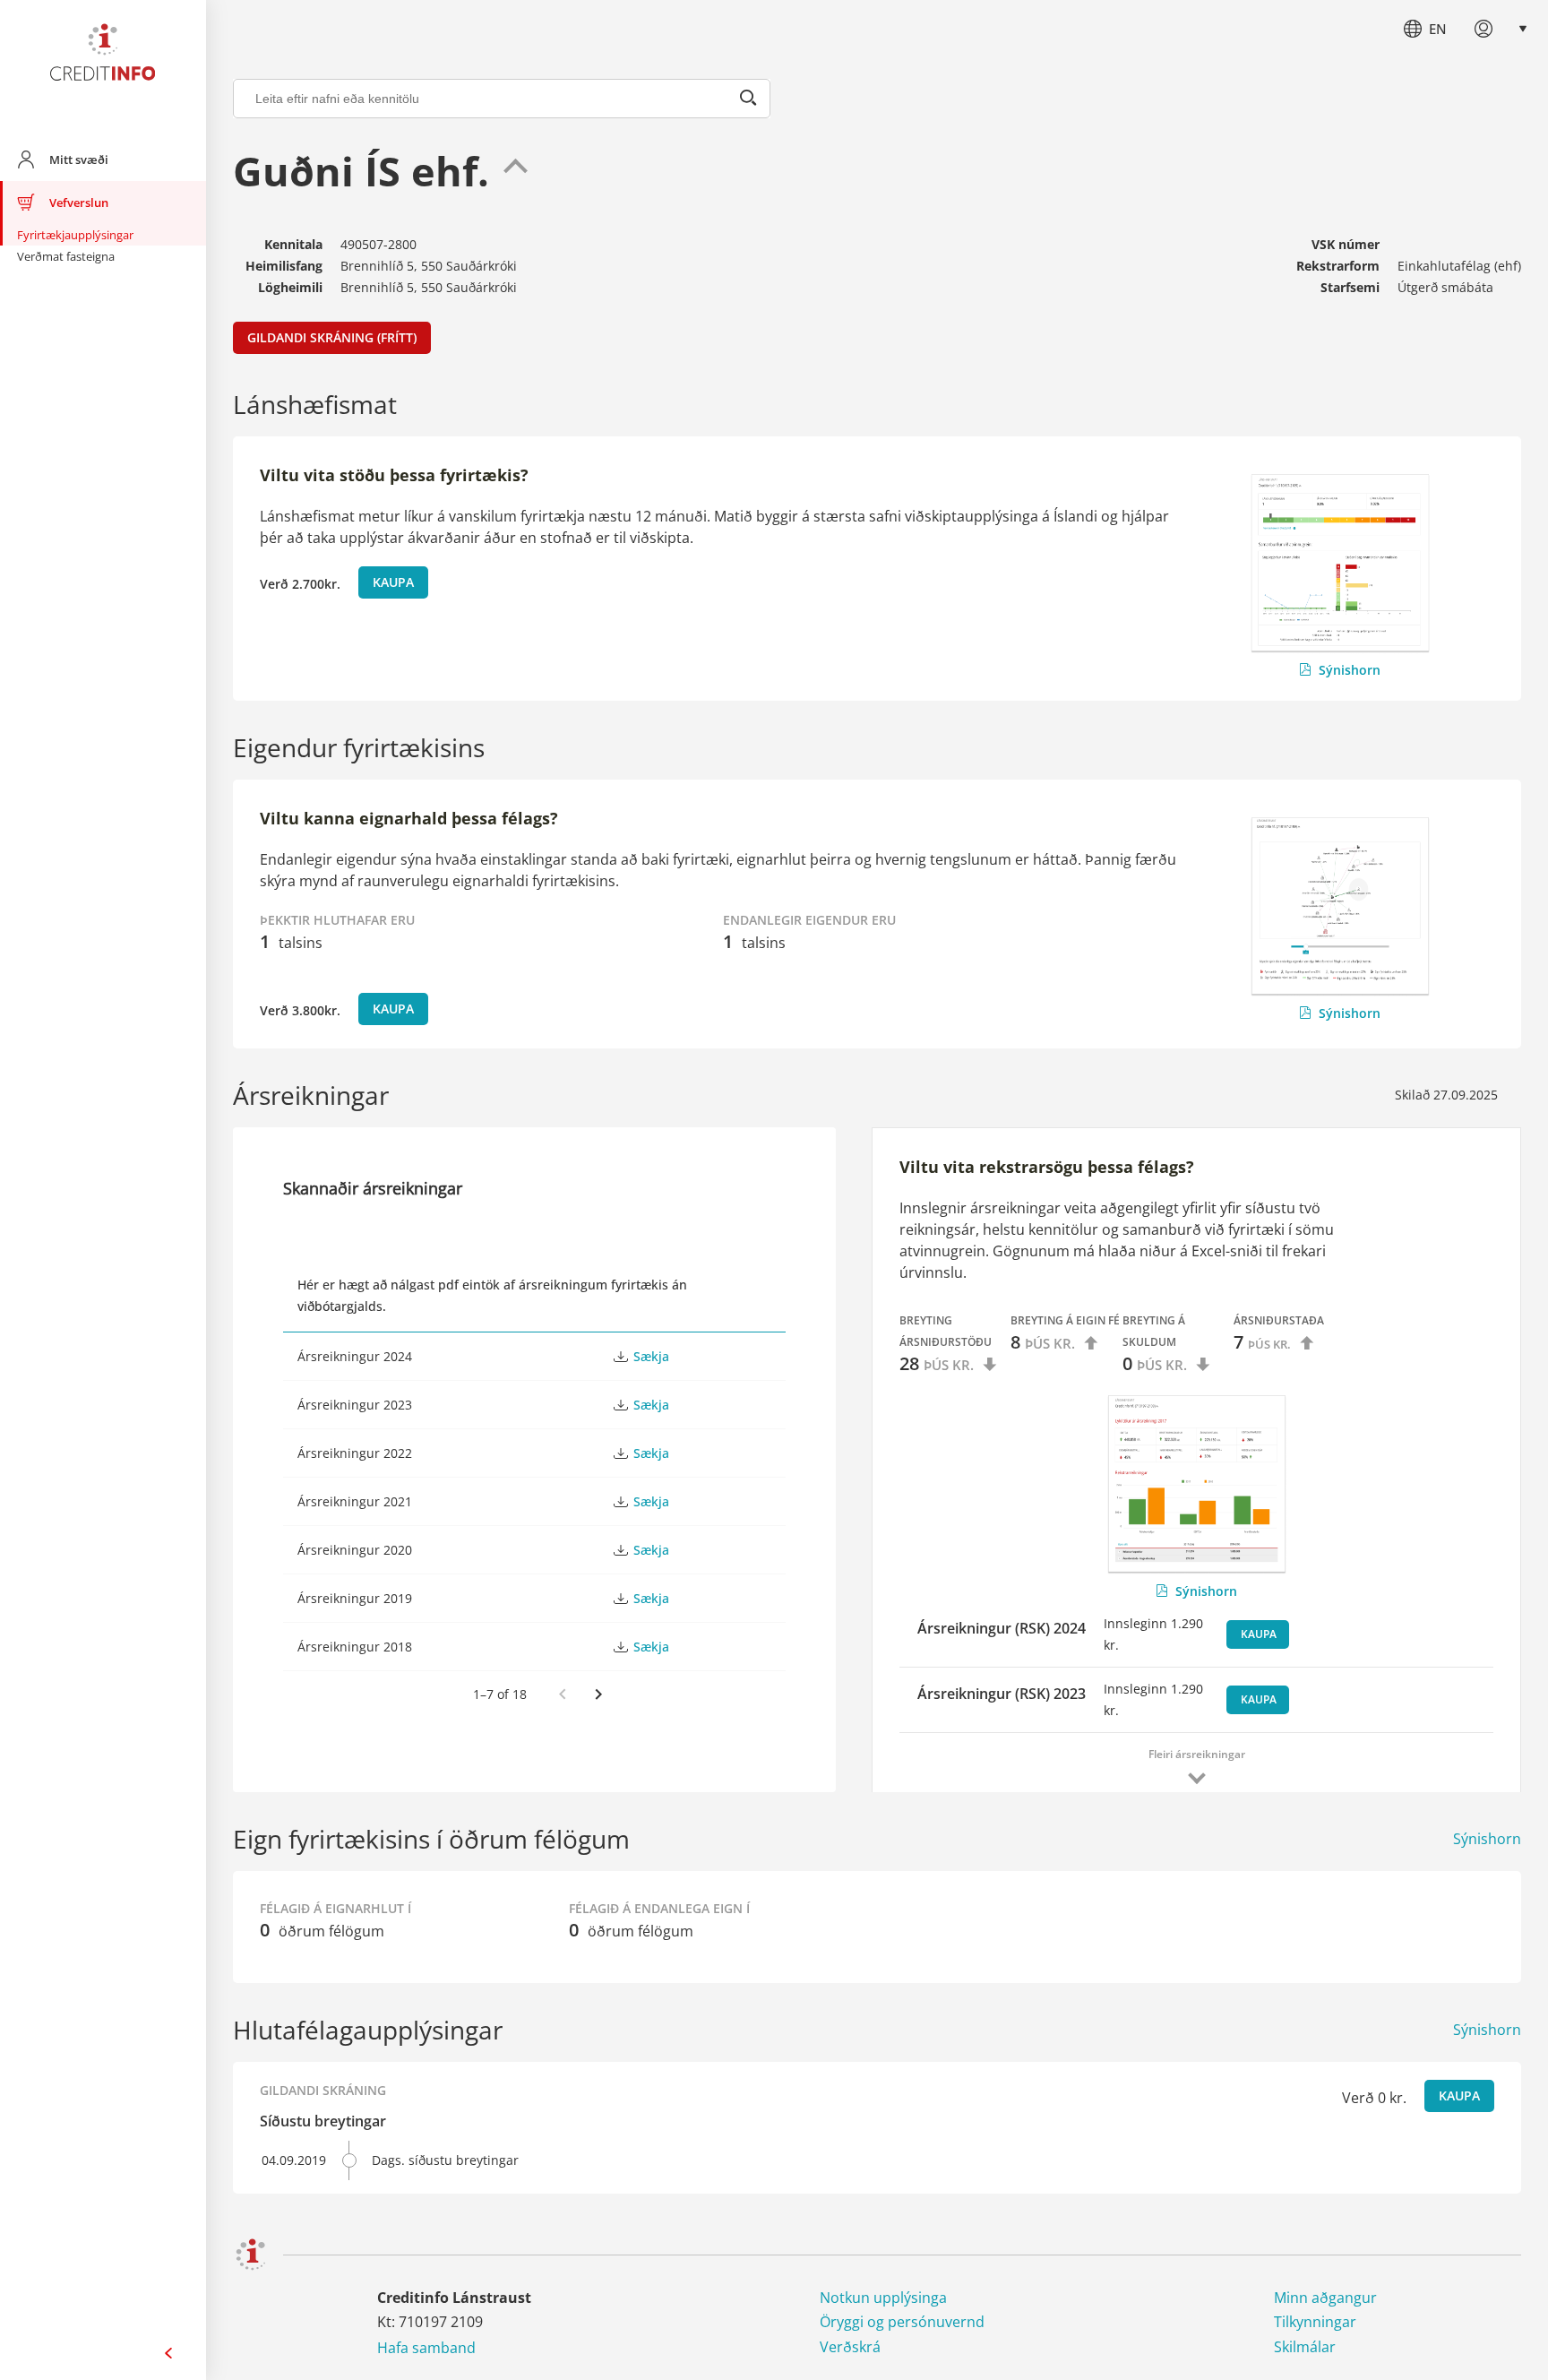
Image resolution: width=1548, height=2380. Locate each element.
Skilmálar (1305, 2347)
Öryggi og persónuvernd (902, 2322)
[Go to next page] (598, 1694)
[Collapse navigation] (168, 2353)
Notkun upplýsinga (883, 2298)
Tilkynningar (1315, 2322)
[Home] (103, 56)
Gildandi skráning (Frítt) (332, 337)
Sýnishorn (1350, 670)
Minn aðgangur (1325, 2298)
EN (1438, 29)
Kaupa (393, 582)
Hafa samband (426, 2348)
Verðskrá (850, 2347)
